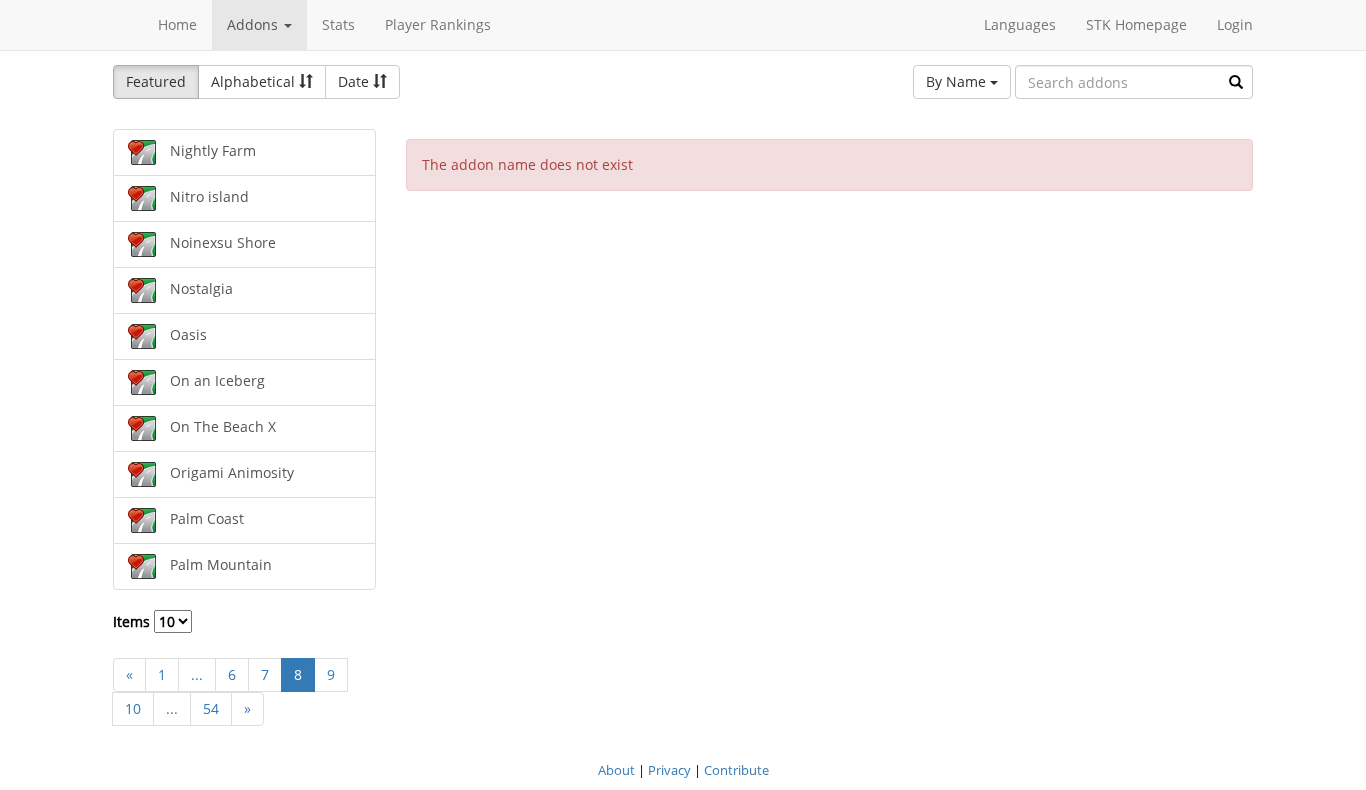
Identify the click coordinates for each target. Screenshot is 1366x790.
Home (177, 24)
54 (211, 708)
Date (355, 81)
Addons (254, 24)
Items (133, 621)
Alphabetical (255, 81)
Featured (156, 81)
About (616, 770)
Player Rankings (438, 24)
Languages (1020, 24)
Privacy (669, 770)
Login (1235, 24)
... (197, 674)
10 (133, 708)
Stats (338, 24)
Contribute (736, 770)
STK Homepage (1136, 24)
